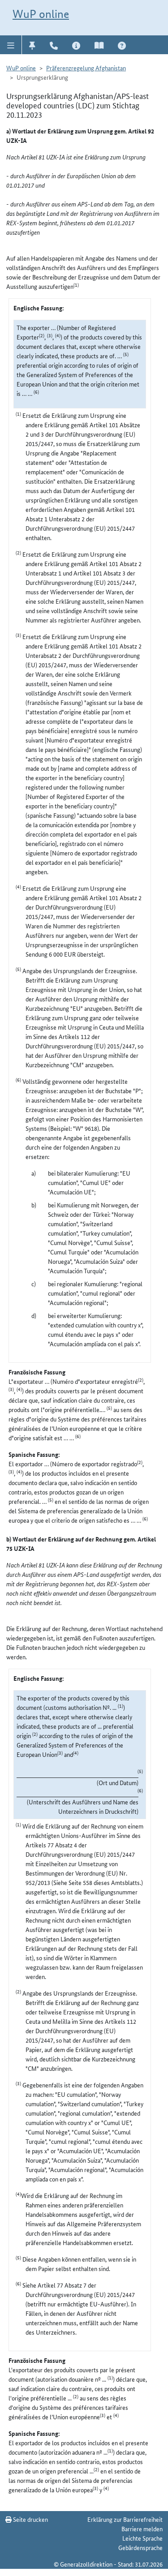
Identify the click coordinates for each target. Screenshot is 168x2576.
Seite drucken (30, 2519)
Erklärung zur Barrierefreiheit (125, 2519)
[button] (11, 45)
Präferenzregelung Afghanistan (86, 68)
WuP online (41, 14)
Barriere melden (142, 2529)
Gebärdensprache (140, 2547)
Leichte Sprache (142, 2538)
